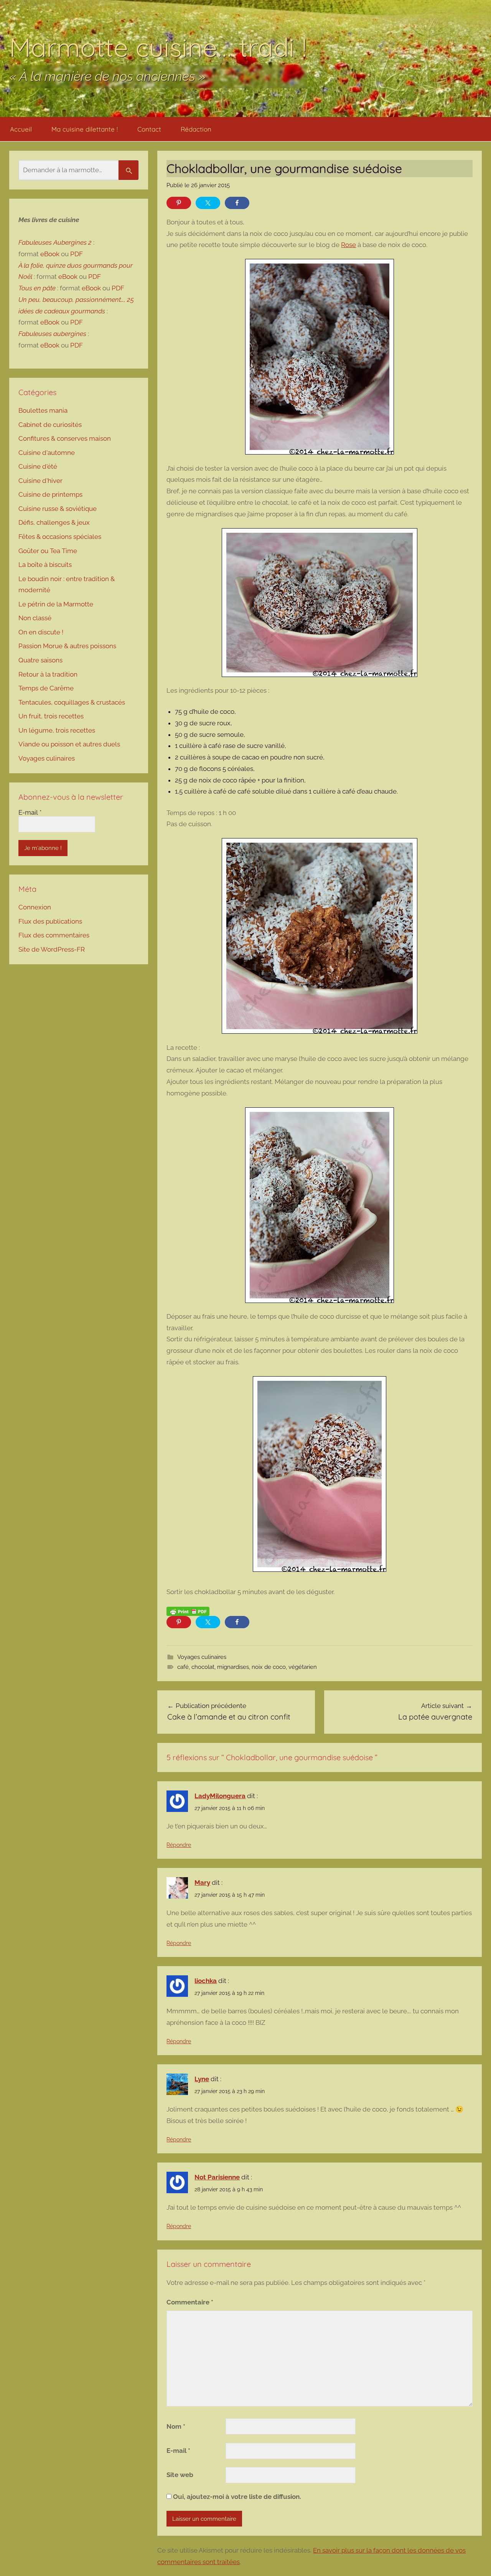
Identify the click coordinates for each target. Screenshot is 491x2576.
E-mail (178, 2451)
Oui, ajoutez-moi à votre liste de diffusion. (236, 2497)
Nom (176, 2426)
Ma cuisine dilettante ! (85, 129)
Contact (149, 129)
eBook (50, 254)
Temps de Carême (46, 688)
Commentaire (190, 2302)
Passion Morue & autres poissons (67, 646)
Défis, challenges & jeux (54, 522)
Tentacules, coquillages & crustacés (72, 702)
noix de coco (269, 1667)
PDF (77, 254)
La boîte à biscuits (45, 565)
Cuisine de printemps (50, 494)
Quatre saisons (40, 660)
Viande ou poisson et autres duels (69, 744)
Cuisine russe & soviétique (58, 509)
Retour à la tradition (48, 674)
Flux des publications (50, 921)
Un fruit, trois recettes (51, 716)
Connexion (35, 907)
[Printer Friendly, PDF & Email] (188, 1611)
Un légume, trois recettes (57, 730)
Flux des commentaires (54, 935)
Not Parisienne (217, 2177)
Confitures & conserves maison (65, 438)
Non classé (35, 618)
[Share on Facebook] (237, 203)
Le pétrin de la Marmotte (56, 604)
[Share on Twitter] (208, 203)
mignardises (233, 1667)
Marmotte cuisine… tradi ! (158, 47)
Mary (202, 1883)
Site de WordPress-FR (52, 949)
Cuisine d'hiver (40, 481)
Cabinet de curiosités (50, 425)
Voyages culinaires (202, 1657)
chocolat (203, 1667)
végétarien (303, 1667)
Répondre (179, 1845)
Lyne (202, 2079)
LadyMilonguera (220, 1796)
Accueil (21, 129)
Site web (180, 2475)
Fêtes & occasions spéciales (60, 537)
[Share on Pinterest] (179, 203)
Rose (348, 245)
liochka (206, 1981)
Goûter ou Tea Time (48, 551)
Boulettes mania (43, 410)
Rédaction (196, 129)
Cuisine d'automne (47, 453)
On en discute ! (41, 632)
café (183, 1667)
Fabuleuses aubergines (52, 334)
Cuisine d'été (38, 466)
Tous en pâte (37, 288)
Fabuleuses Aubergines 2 (55, 242)
